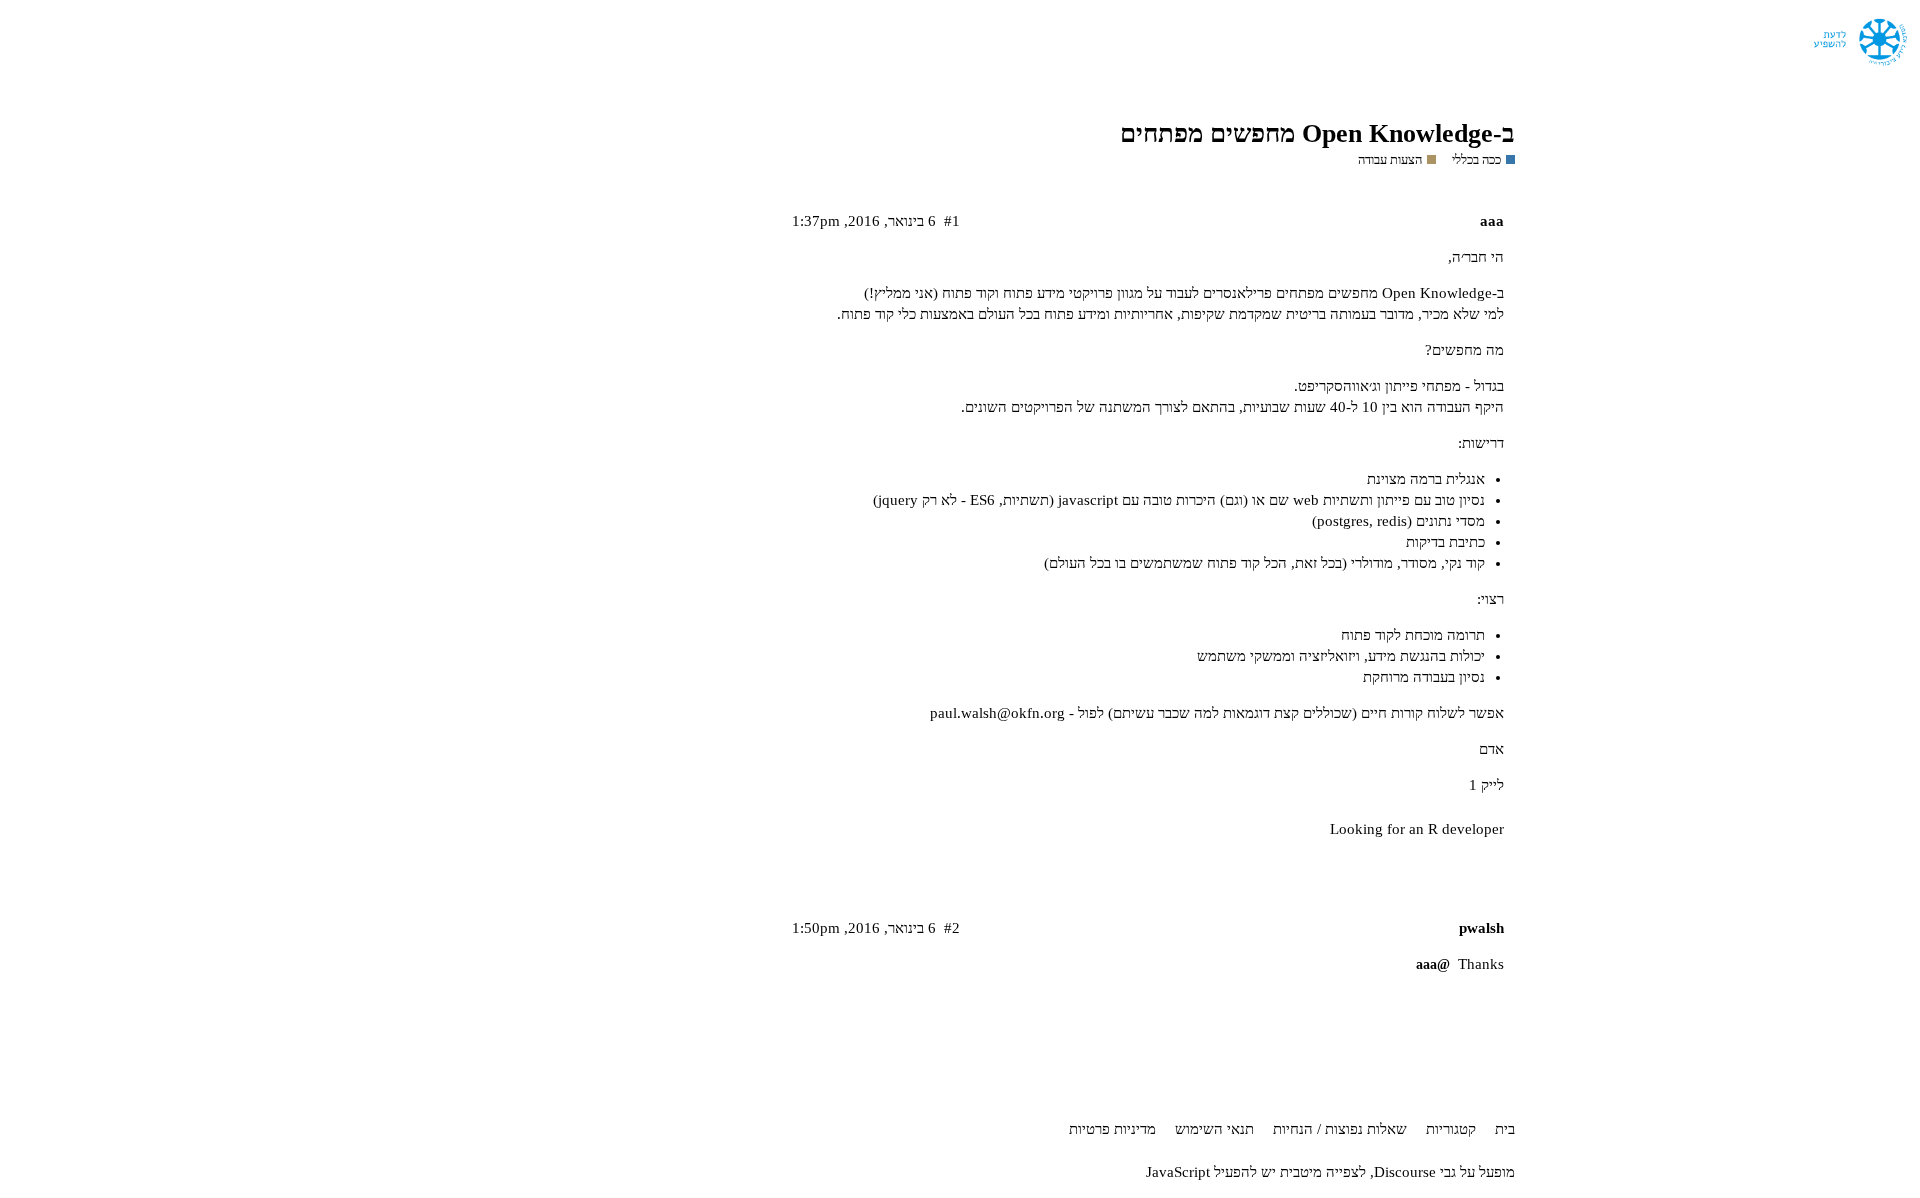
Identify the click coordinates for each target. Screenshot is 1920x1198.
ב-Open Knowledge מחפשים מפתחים (1317, 133)
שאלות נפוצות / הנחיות (1340, 1129)
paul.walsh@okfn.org (997, 713)
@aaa (1433, 964)
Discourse (1405, 1172)
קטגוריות (1451, 1129)
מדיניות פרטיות (1112, 1129)
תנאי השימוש (1214, 1129)
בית (1505, 1129)
